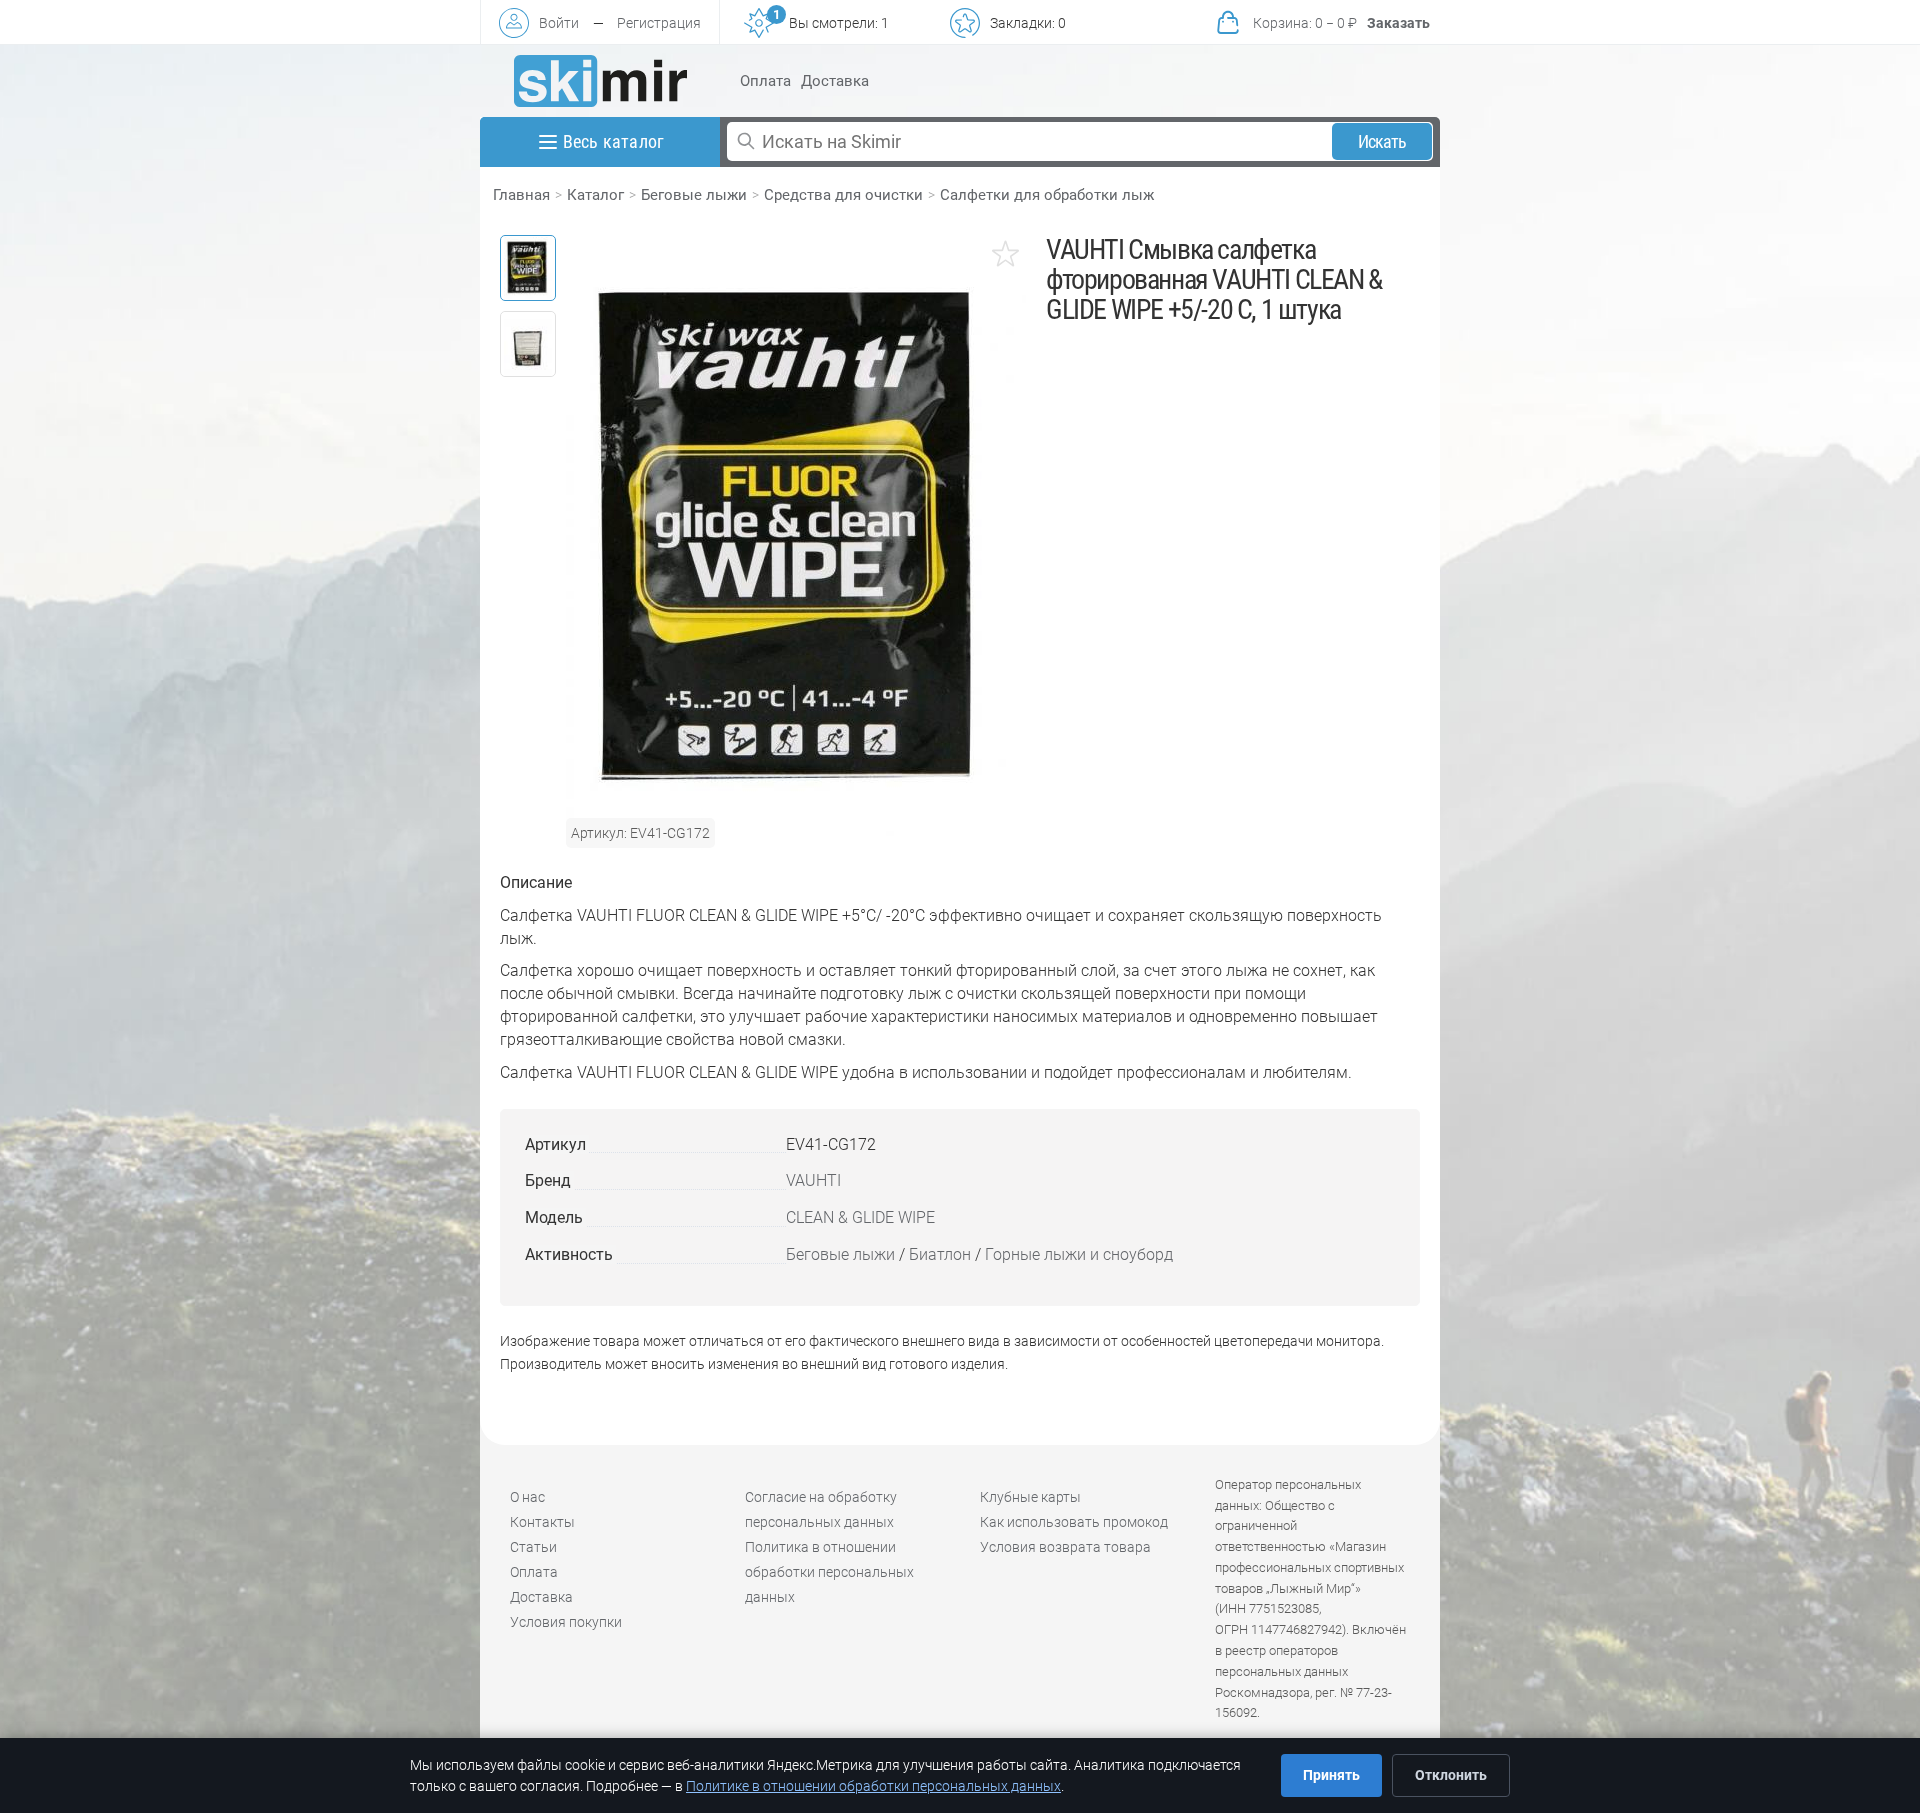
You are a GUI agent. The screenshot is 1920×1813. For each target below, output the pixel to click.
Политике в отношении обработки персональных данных (873, 1786)
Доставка (835, 81)
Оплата (765, 81)
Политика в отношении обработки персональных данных (829, 1572)
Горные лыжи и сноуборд (1079, 1254)
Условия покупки (566, 1622)
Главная (521, 195)
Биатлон (940, 1254)
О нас (527, 1497)
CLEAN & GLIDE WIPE (860, 1217)
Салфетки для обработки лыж (1047, 195)
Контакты (542, 1522)
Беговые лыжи (694, 195)
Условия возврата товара (1065, 1547)
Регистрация (659, 23)
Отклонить (1451, 1775)
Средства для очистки (843, 195)
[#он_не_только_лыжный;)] (600, 81)
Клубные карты (1030, 1497)
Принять (1331, 1775)
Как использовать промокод (1074, 1522)
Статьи (533, 1547)
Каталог (595, 195)
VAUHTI (813, 1180)
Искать (1382, 141)
